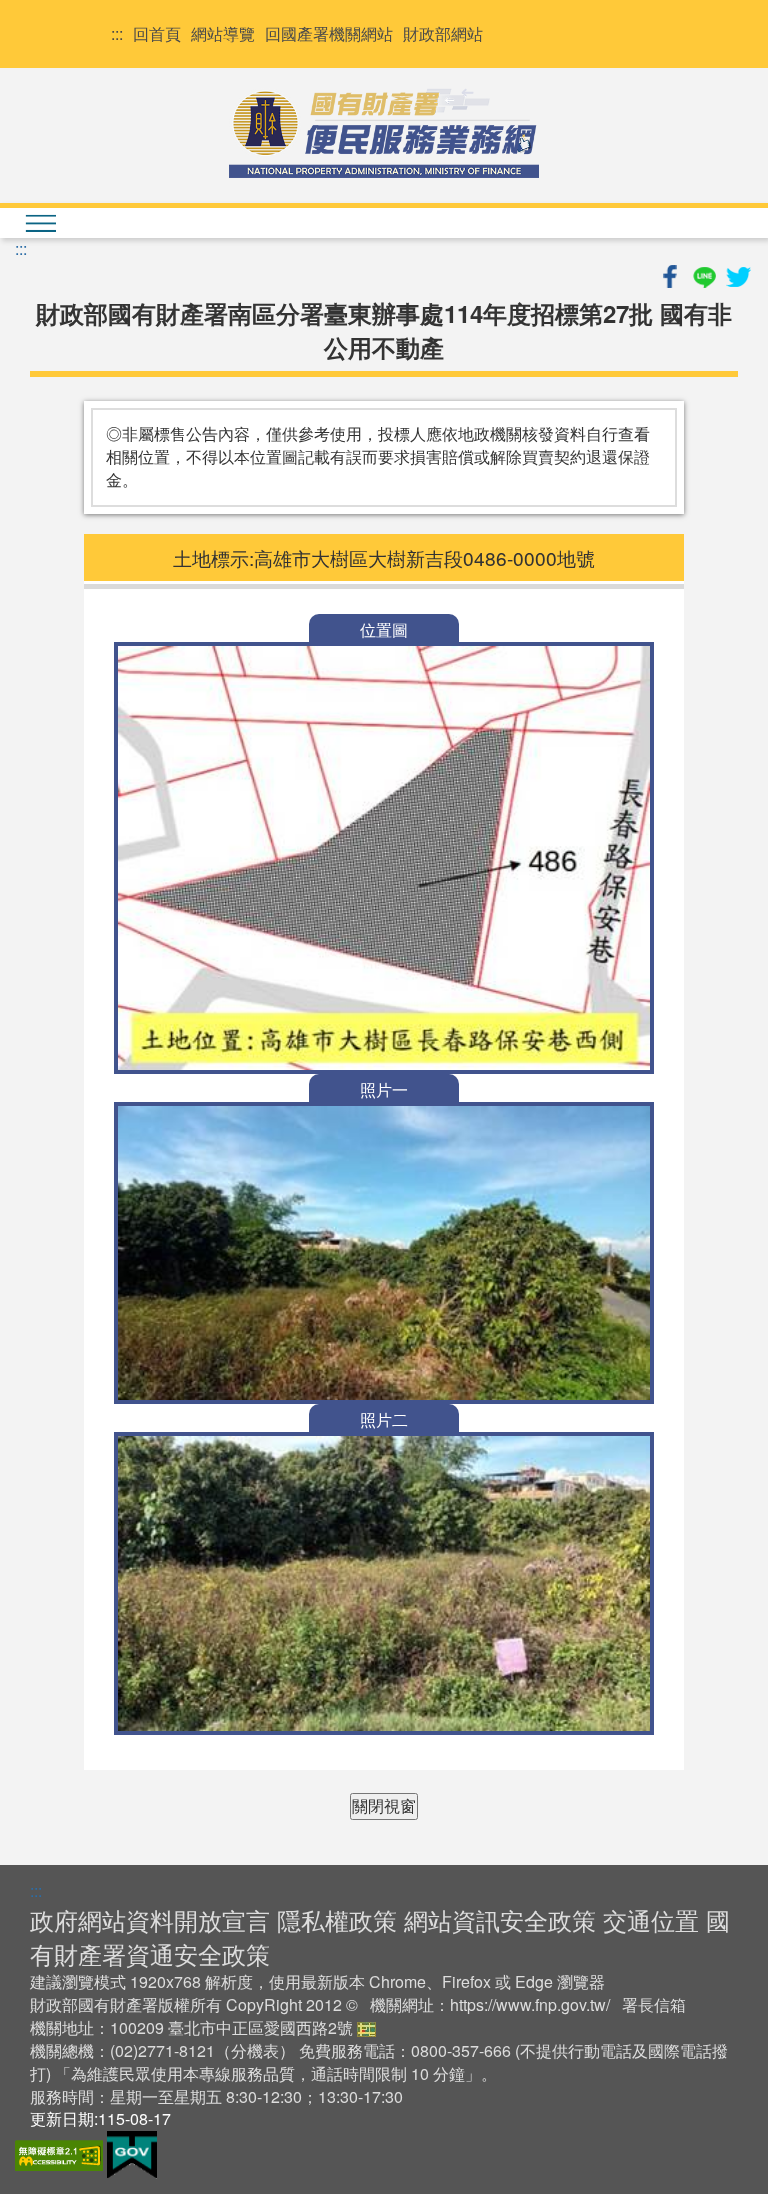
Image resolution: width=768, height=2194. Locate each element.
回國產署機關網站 (329, 34)
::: (117, 34)
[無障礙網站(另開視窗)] (61, 2152)
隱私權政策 (337, 1919)
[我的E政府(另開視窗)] (132, 2152)
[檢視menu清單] (40, 223)
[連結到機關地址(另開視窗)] (366, 2027)
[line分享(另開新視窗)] (706, 273)
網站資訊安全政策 (500, 1919)
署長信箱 (654, 2004)
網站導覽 (223, 34)
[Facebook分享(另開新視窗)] (672, 273)
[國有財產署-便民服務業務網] (384, 133)
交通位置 (651, 1919)
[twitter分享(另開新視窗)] (738, 273)
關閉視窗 (384, 1805)
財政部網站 (443, 34)
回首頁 (157, 34)
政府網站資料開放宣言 (150, 1919)
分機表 (255, 2050)
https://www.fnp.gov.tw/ (530, 2004)
